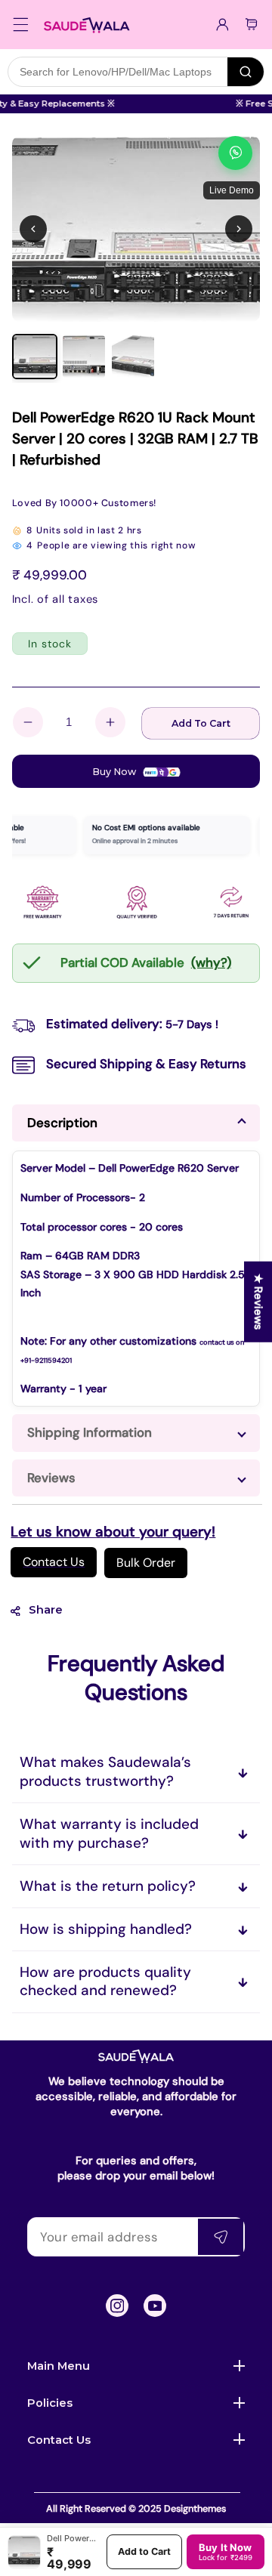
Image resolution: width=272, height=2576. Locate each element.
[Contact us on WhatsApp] (235, 153)
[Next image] (239, 229)
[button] (21, 24)
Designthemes (195, 2509)
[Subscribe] (221, 2237)
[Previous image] (33, 229)
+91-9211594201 (46, 1361)
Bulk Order (146, 1563)
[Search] (246, 72)
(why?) (211, 962)
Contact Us (54, 1562)
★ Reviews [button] (258, 1302)
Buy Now (115, 772)
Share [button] (46, 1610)
